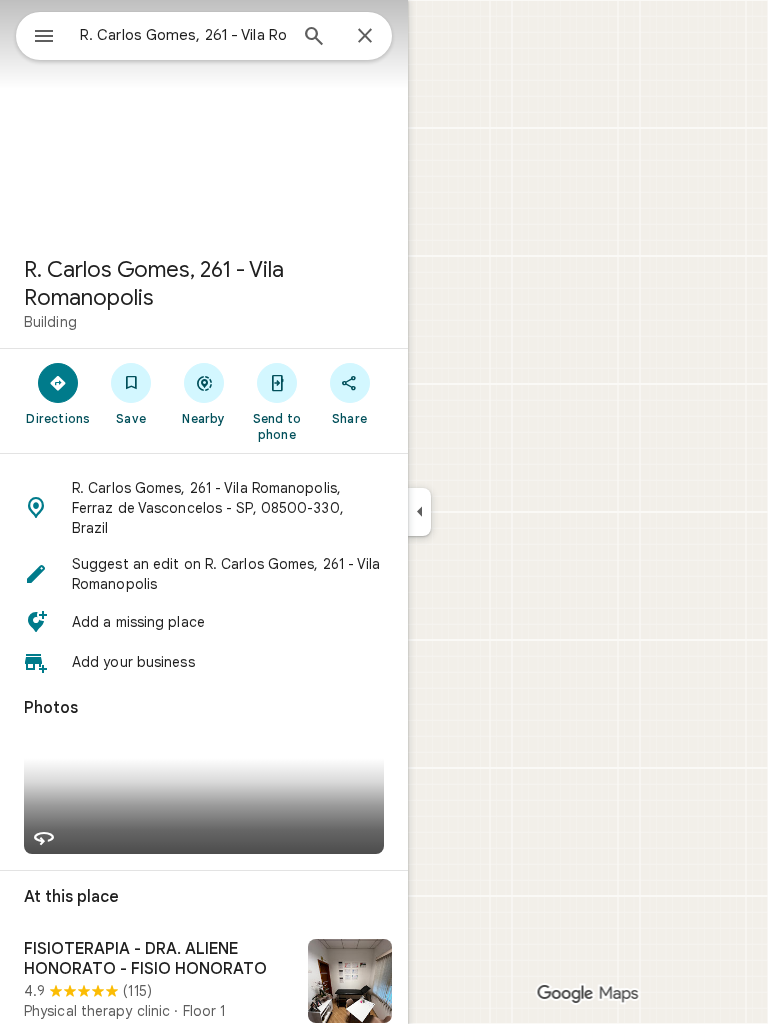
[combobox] (183, 35)
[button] (204, 508)
